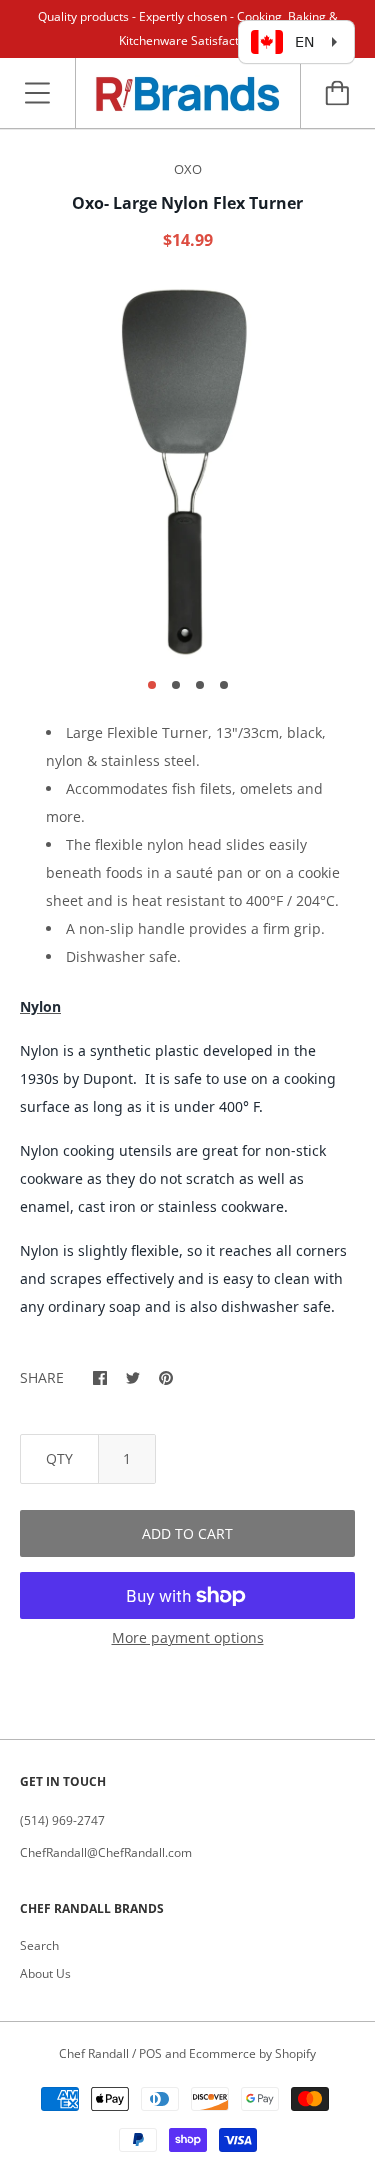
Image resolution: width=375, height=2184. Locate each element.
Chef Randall (95, 2053)
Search (39, 1945)
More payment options (188, 1637)
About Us (45, 1973)
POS (150, 2053)
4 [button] (224, 685)
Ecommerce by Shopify (252, 2053)
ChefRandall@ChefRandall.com (106, 1852)
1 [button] (152, 685)
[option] (187, 471)
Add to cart (187, 1533)
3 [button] (200, 685)
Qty (59, 1458)
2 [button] (176, 685)
